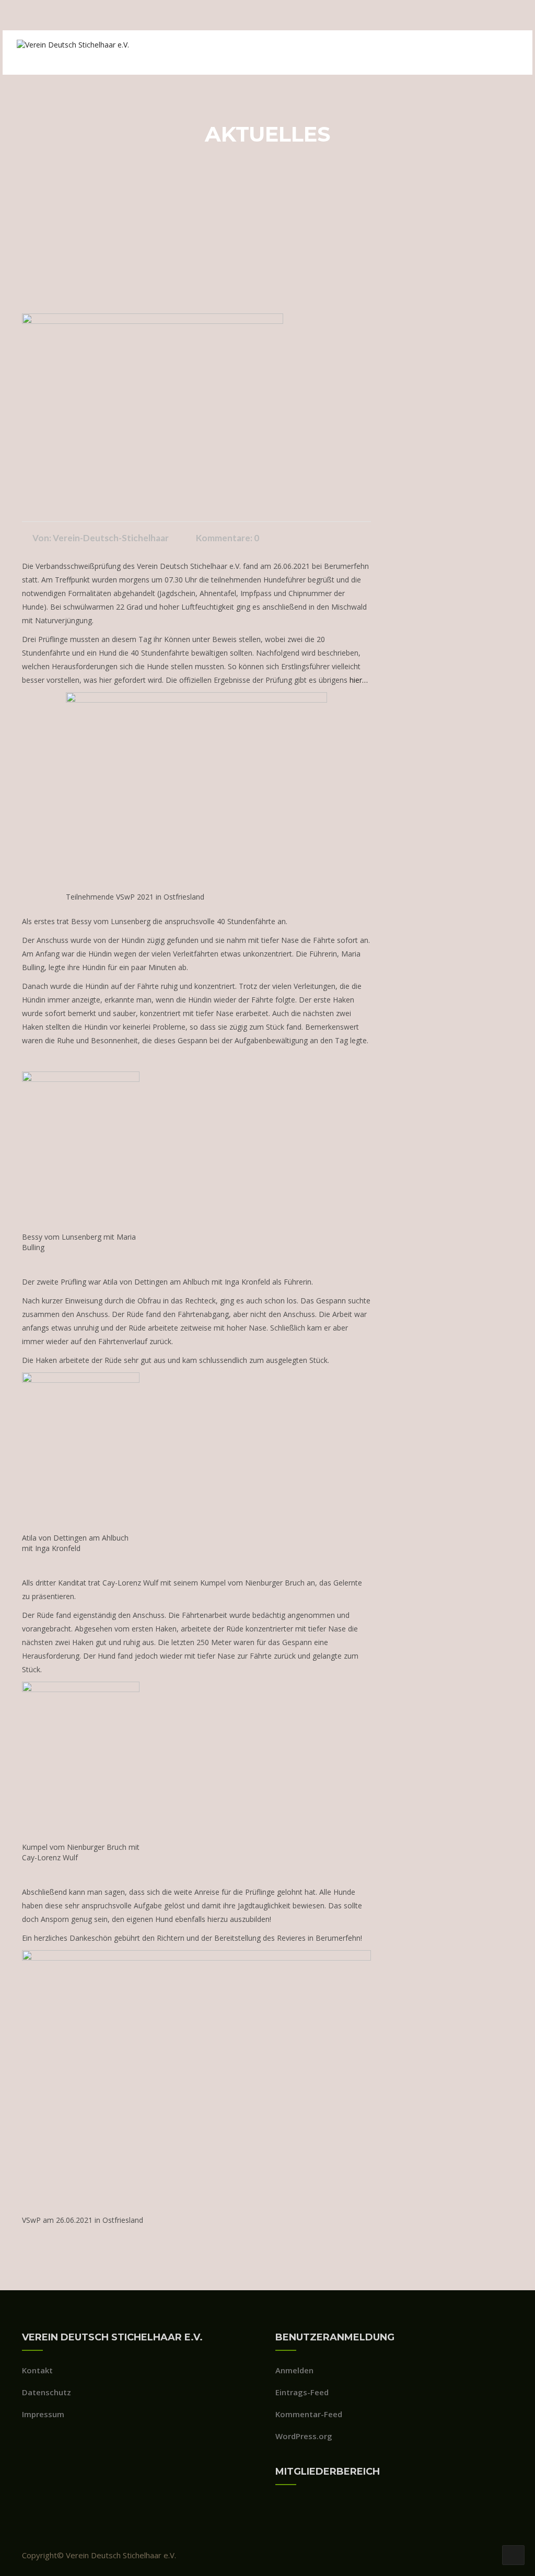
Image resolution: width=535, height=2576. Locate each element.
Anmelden (294, 2370)
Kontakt (37, 2370)
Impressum (43, 2414)
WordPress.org (304, 2436)
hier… (359, 680)
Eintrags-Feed (302, 2392)
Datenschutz (46, 2392)
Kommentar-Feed (309, 2414)
